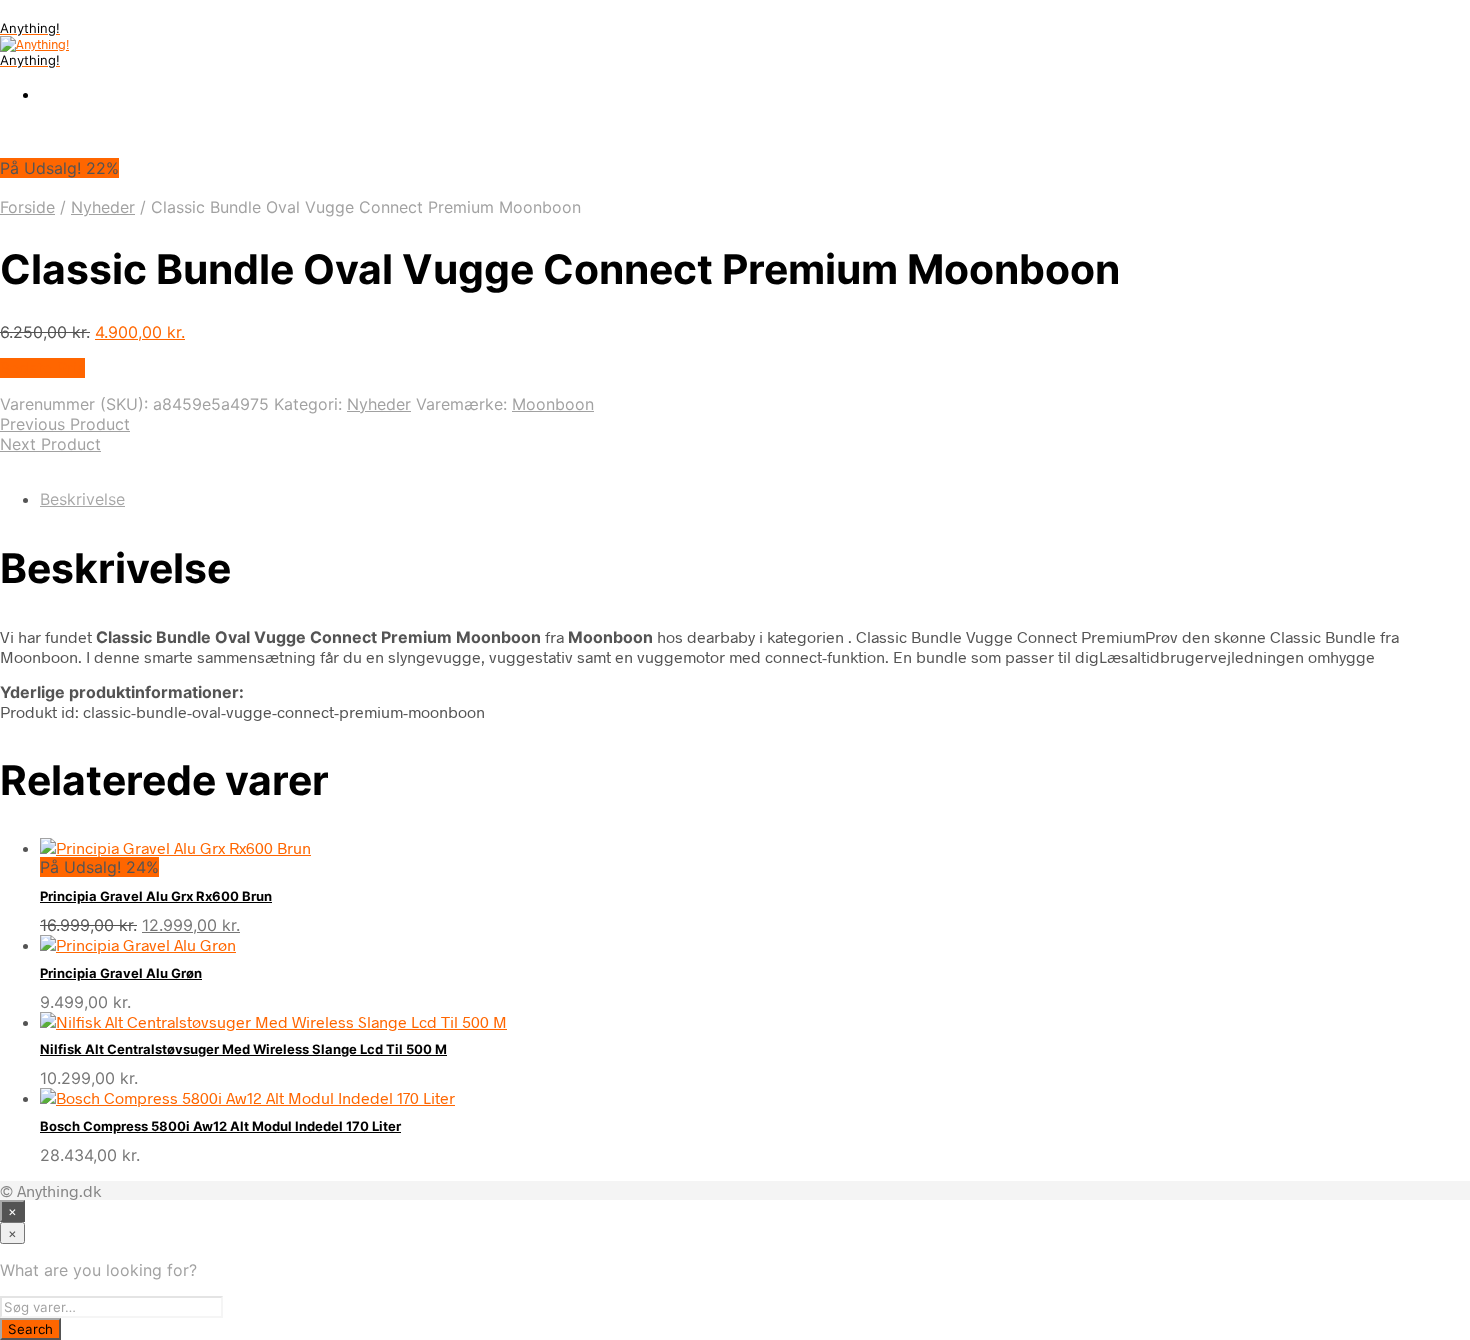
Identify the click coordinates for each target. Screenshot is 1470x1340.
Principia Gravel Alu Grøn (121, 973)
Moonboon (553, 404)
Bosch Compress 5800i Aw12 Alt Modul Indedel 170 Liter (220, 1126)
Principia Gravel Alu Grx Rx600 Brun (156, 896)
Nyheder (103, 207)
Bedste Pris (42, 368)
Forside (27, 207)
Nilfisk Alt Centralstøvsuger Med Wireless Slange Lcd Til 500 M (243, 1049)
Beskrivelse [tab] (82, 499)
